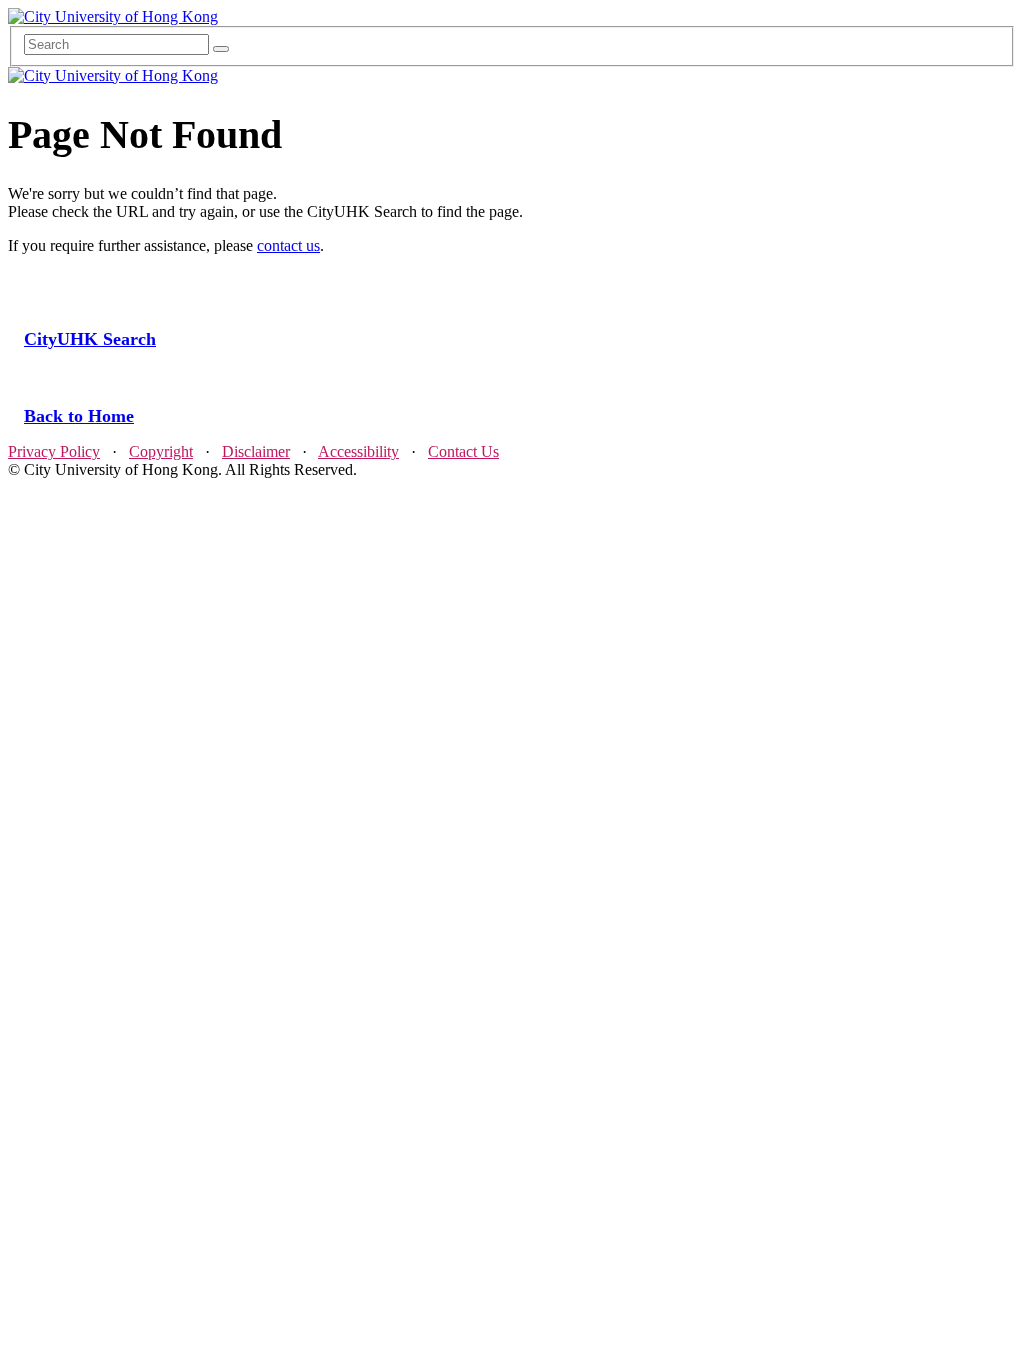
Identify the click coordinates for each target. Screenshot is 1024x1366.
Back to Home (79, 416)
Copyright (161, 451)
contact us (288, 245)
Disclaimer (256, 451)
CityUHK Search (90, 339)
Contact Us (463, 451)
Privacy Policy (54, 451)
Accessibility (358, 451)
